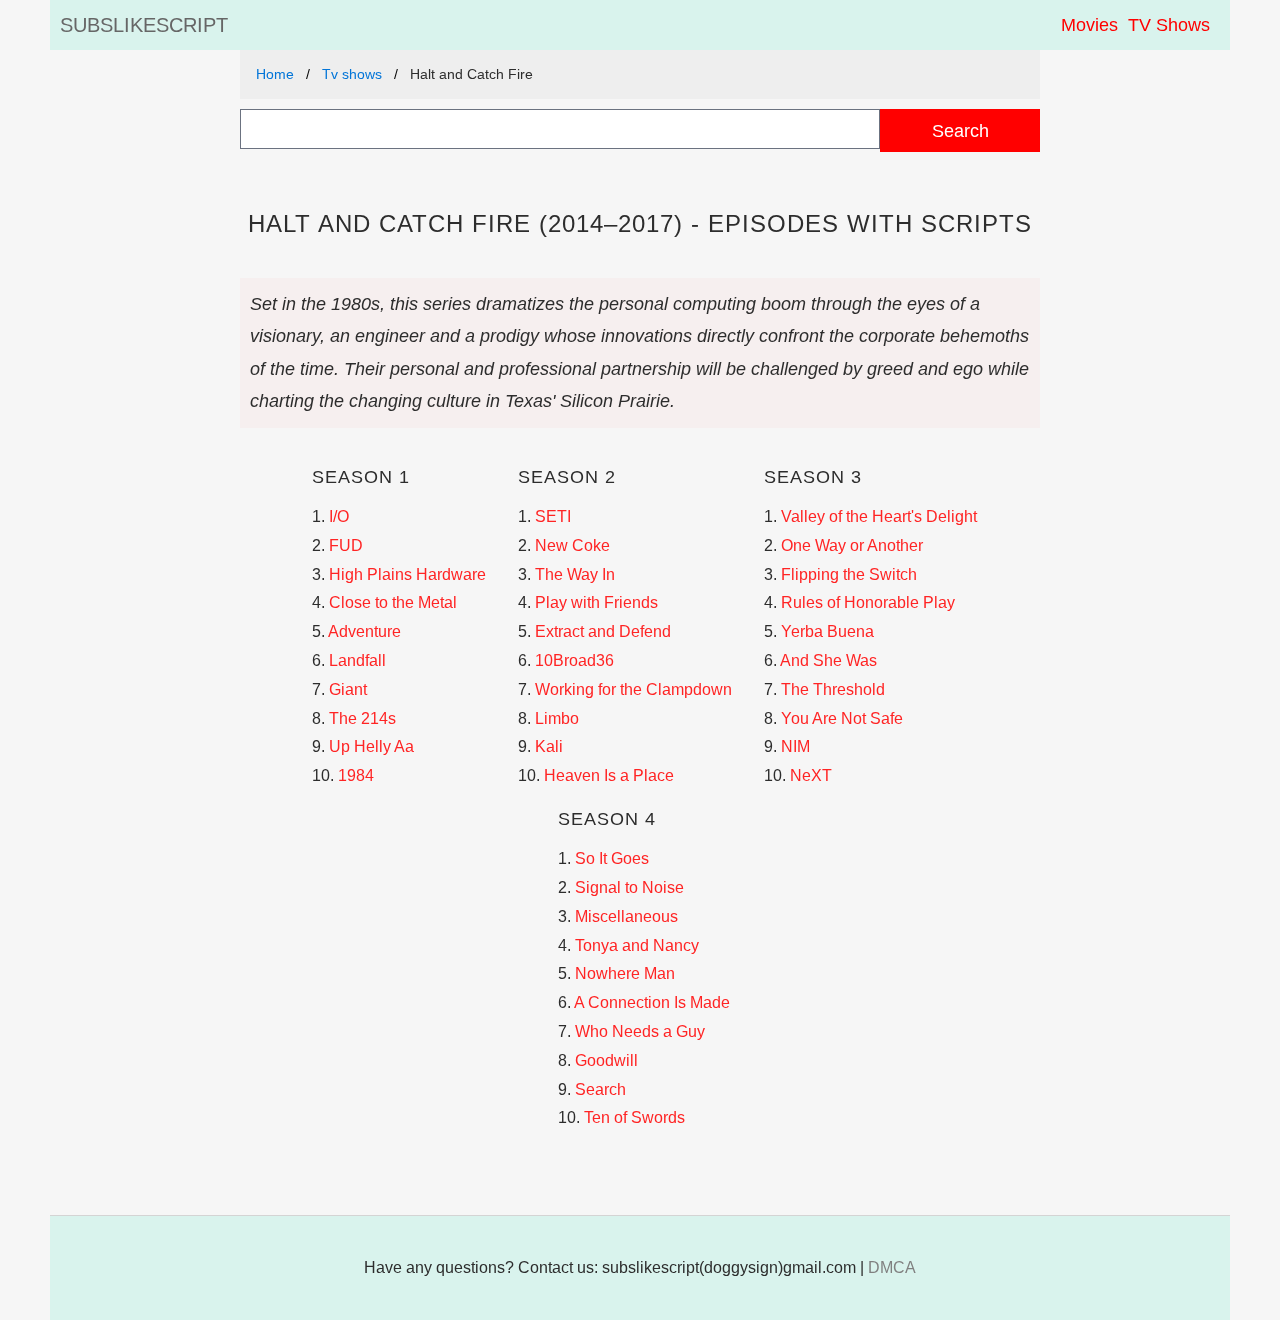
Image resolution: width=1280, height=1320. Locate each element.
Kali (549, 746)
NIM (795, 746)
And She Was (828, 660)
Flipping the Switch (849, 574)
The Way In (575, 574)
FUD (346, 545)
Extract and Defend (603, 631)
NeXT (811, 775)
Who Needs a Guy (640, 1031)
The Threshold (833, 689)
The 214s (362, 718)
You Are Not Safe (842, 718)
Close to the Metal (393, 602)
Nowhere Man (625, 973)
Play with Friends (596, 602)
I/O (339, 516)
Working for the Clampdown (633, 689)
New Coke (572, 545)
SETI (553, 516)
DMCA (892, 1267)
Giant (348, 689)
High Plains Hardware (407, 574)
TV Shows (1169, 25)
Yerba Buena (827, 631)
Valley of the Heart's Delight (879, 516)
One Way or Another (852, 545)
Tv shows (352, 74)
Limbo (557, 718)
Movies (1089, 25)
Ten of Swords (634, 1117)
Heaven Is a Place (609, 775)
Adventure (364, 631)
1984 (356, 775)
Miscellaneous (626, 916)
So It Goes (612, 858)
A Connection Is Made (652, 1002)
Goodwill (606, 1060)
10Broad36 (574, 660)
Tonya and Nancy (637, 945)
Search (960, 130)
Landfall (357, 660)
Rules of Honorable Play (868, 602)
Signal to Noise (629, 887)
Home (275, 74)
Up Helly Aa (371, 746)
